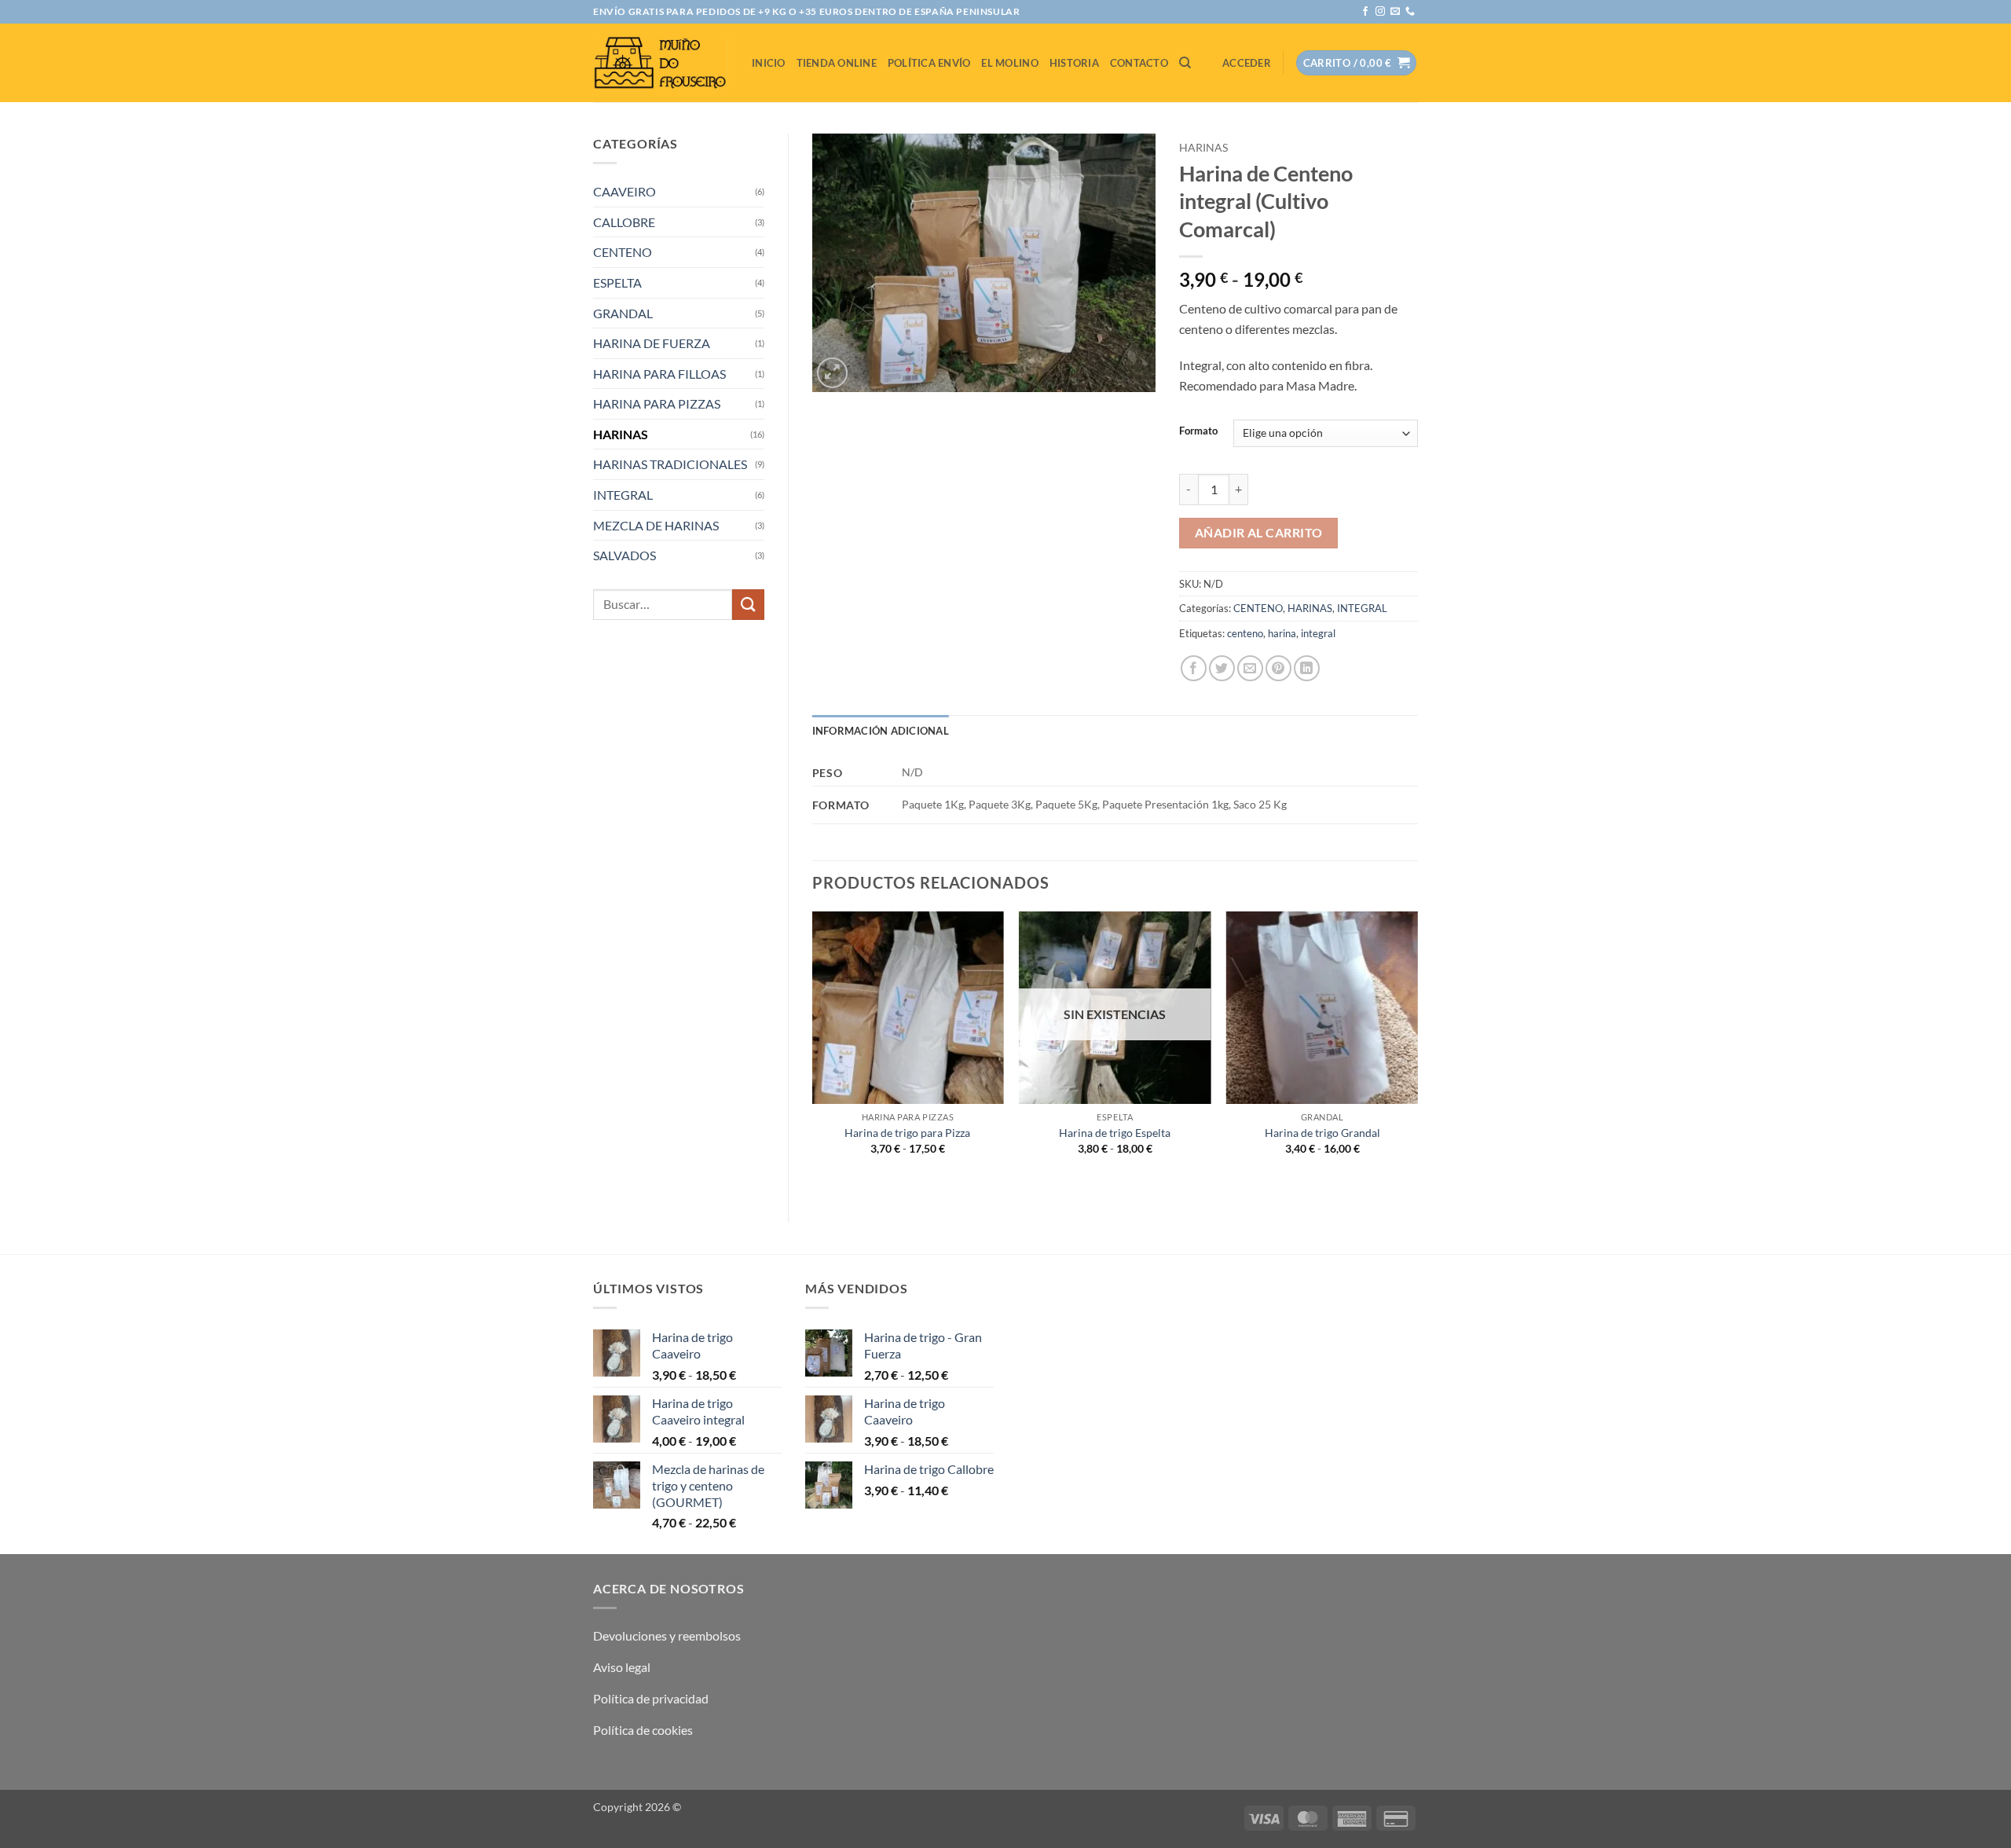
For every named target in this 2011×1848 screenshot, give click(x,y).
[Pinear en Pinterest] (1278, 668)
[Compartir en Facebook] (1194, 668)
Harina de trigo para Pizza (907, 1133)
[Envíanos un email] (1395, 12)
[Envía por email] (1250, 668)
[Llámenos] (1410, 12)
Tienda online (837, 63)
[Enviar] (748, 605)
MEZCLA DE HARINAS (656, 525)
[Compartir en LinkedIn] (1307, 668)
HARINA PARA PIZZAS (657, 403)
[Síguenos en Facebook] (1365, 12)
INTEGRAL (623, 495)
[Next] (1417, 1054)
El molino (1009, 63)
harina (1282, 633)
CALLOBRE (624, 222)
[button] (1247, 63)
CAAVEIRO (625, 191)
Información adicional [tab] (881, 731)
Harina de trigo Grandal (1322, 1133)
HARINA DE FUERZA (652, 343)
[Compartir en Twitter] (1222, 668)
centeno (1245, 633)
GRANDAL (623, 313)
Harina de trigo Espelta (1115, 1133)
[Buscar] (1185, 63)
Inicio (769, 63)
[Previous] (813, 1054)
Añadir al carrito (1259, 533)
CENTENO (623, 252)
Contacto (1139, 63)
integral (1318, 633)
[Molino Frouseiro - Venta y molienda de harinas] (661, 62)
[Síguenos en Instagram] (1380, 12)
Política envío (929, 63)
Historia (1074, 63)
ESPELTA (617, 282)
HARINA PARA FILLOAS (659, 374)
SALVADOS (625, 555)
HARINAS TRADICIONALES (670, 464)
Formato (1198, 431)
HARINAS (621, 434)
